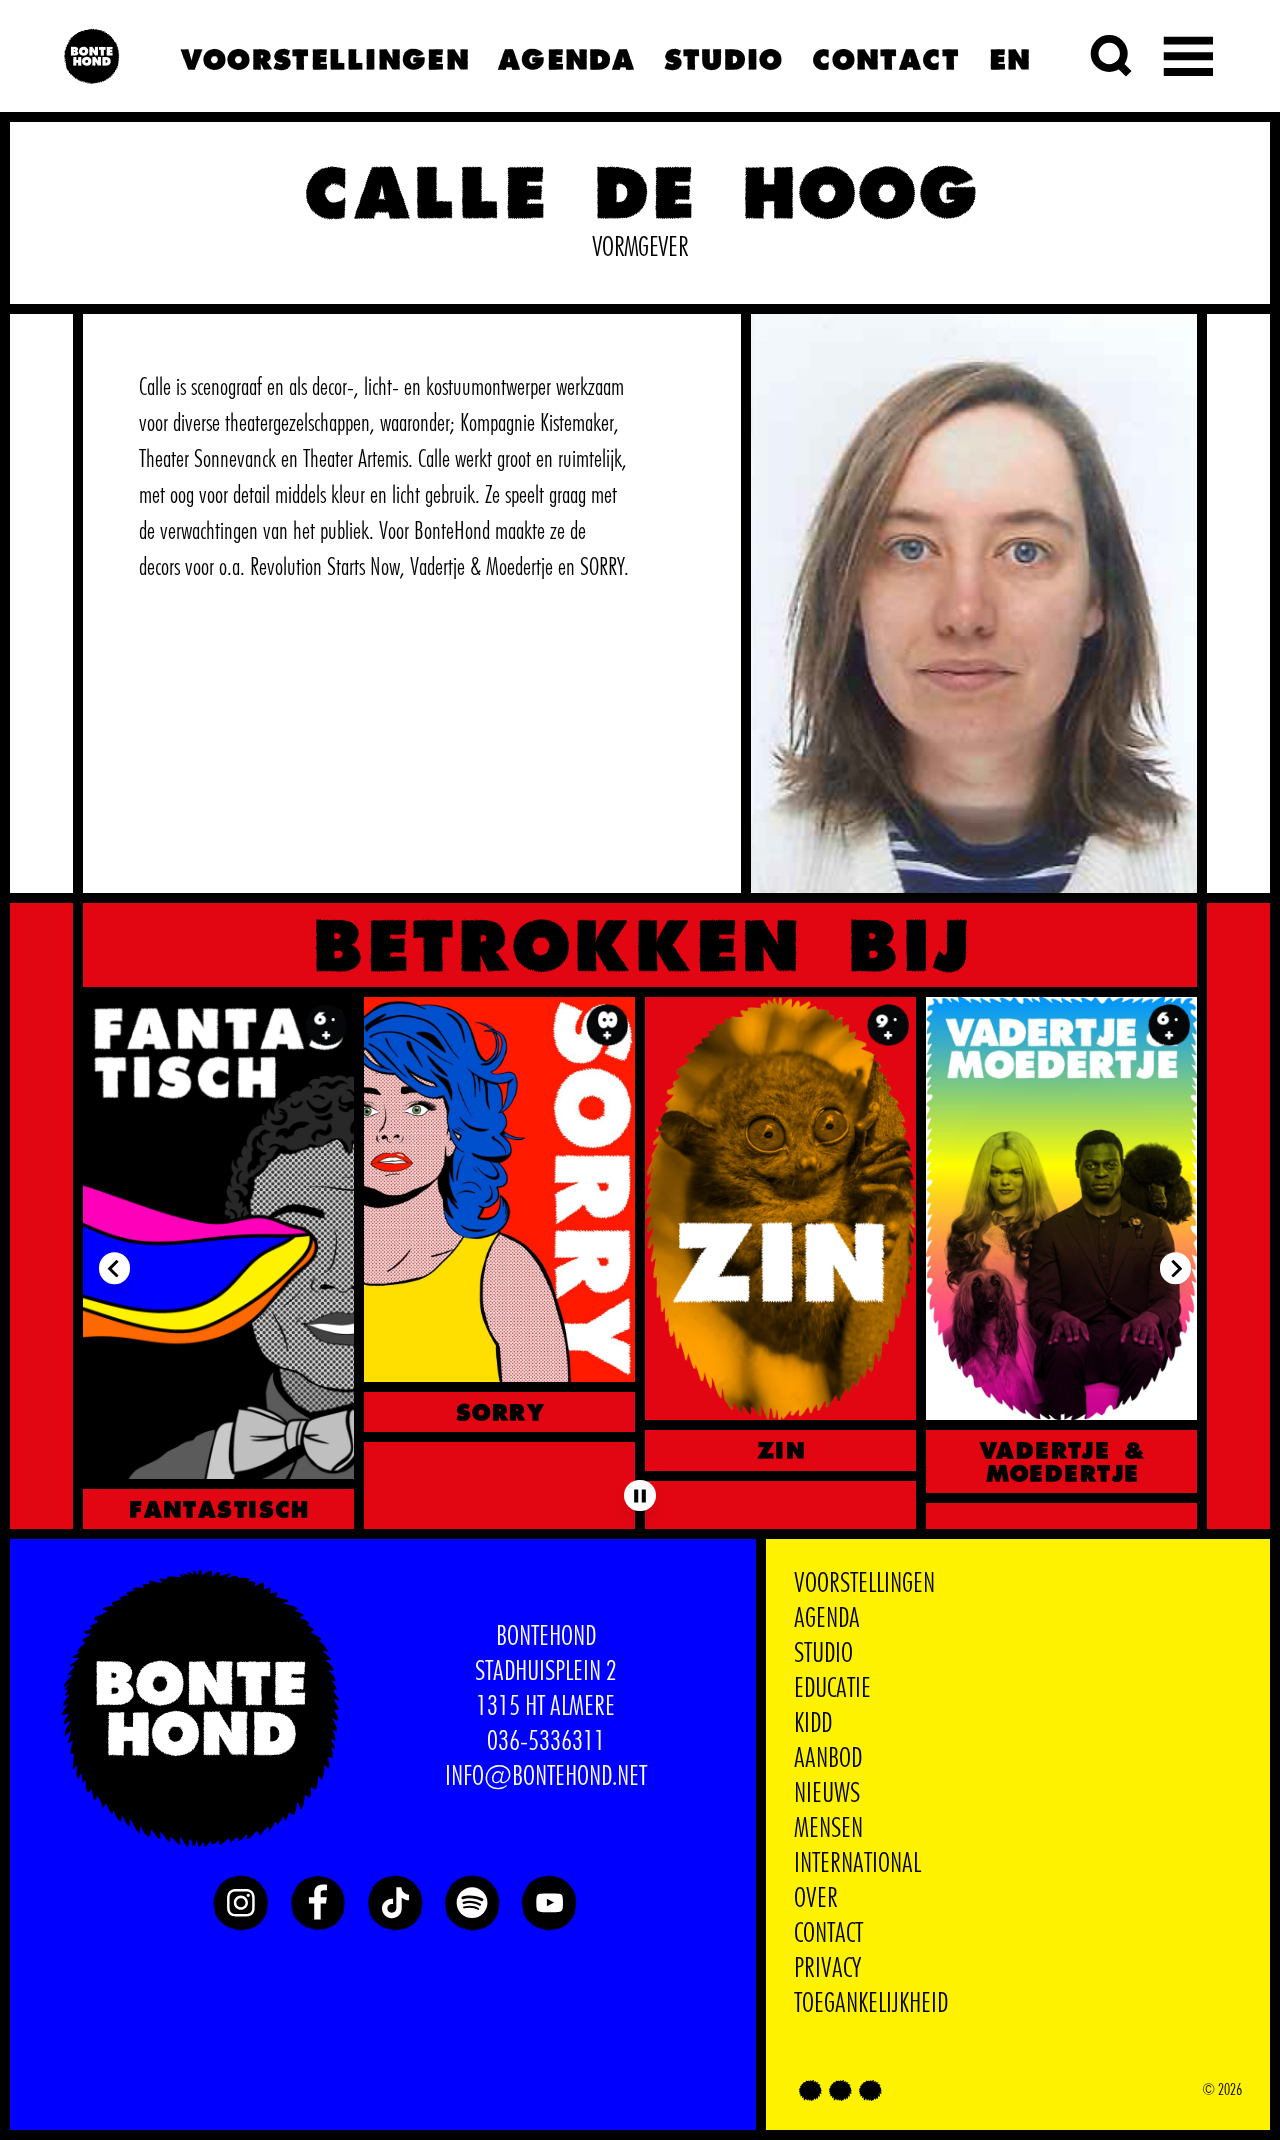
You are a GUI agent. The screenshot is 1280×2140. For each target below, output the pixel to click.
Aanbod (828, 1759)
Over (816, 1899)
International (857, 1864)
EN (1009, 56)
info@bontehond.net (546, 1777)
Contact (885, 56)
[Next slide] (1176, 1269)
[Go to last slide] (115, 1269)
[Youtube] (549, 1903)
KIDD (813, 1724)
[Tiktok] (395, 1903)
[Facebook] (318, 1903)
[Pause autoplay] (640, 1496)
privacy (827, 1969)
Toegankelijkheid (871, 2004)
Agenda (566, 56)
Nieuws (827, 1794)
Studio (723, 56)
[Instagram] (241, 1903)
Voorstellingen (324, 56)
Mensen (828, 1829)
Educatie (832, 1689)
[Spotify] (472, 1903)
